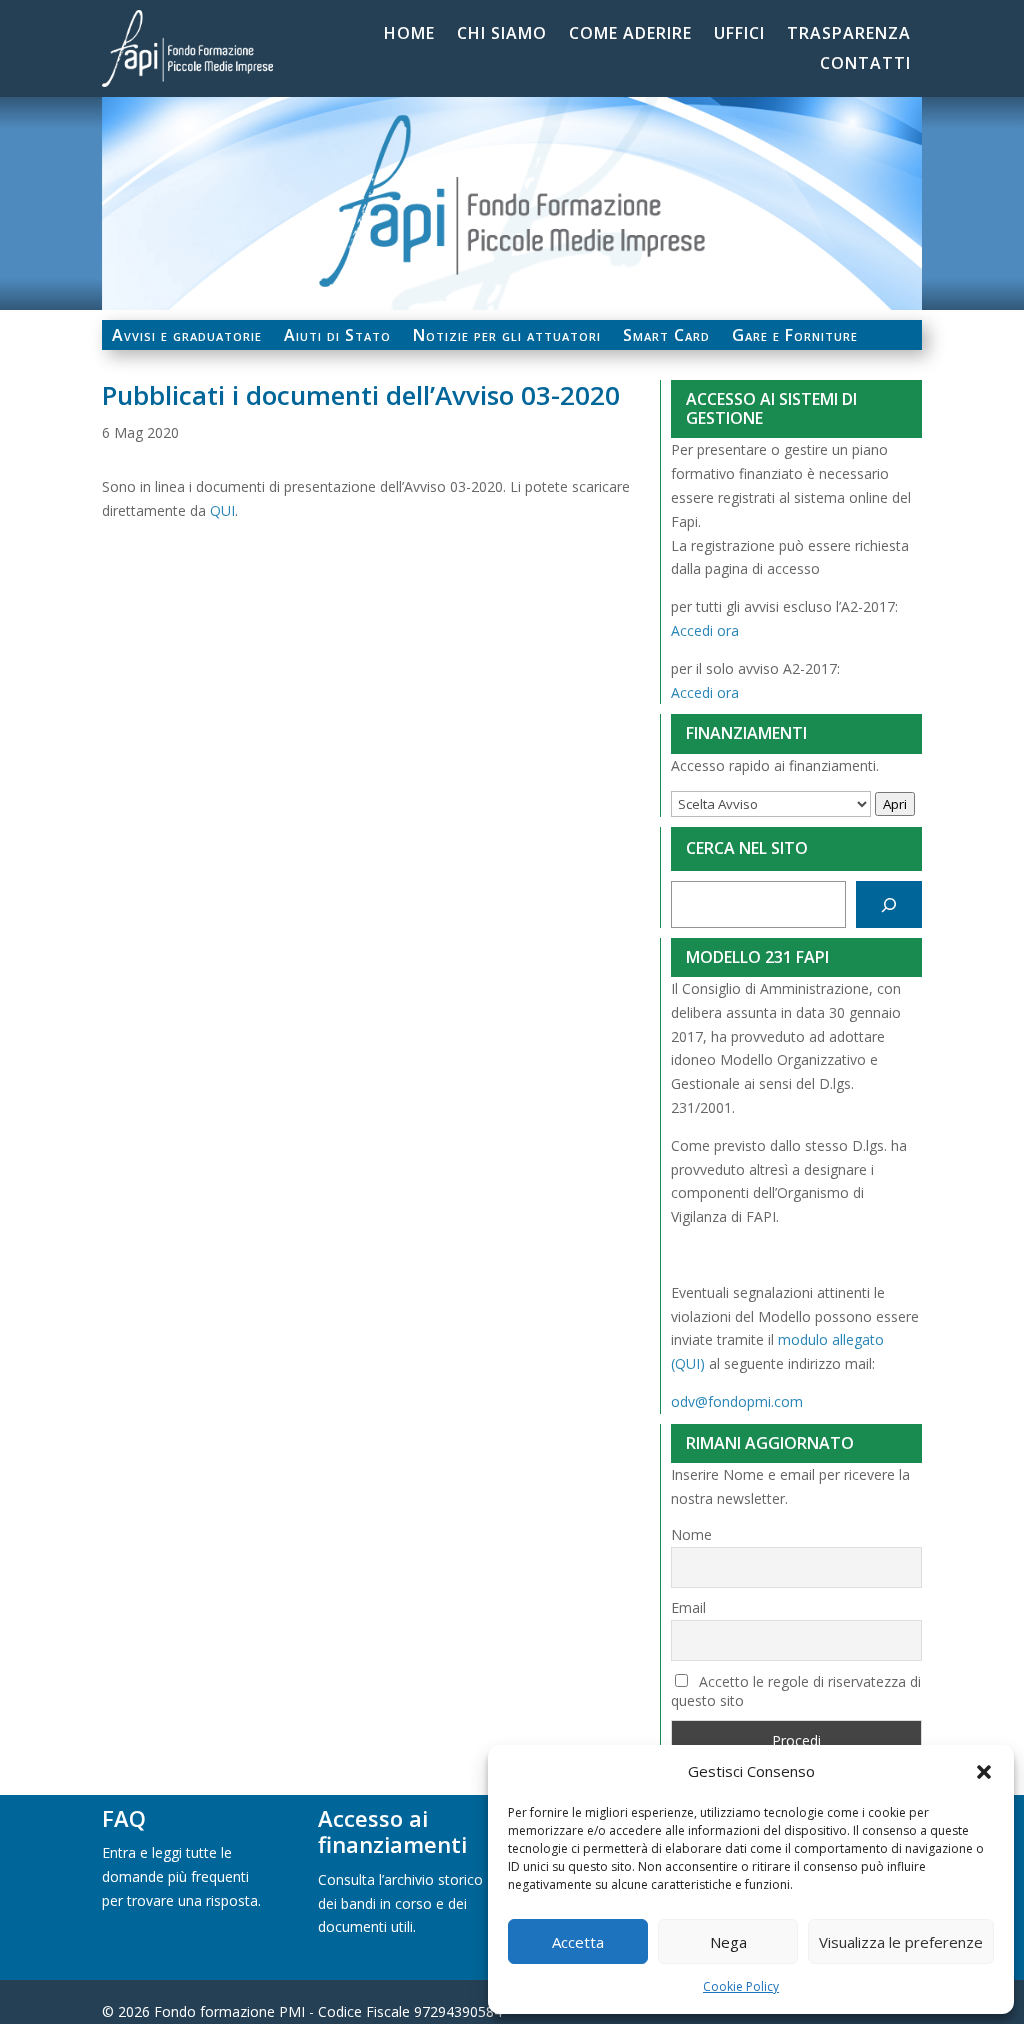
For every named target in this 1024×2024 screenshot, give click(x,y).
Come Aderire (630, 35)
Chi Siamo (502, 35)
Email (688, 1607)
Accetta (578, 1942)
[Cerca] (888, 904)
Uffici (739, 35)
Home (409, 35)
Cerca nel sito (747, 848)
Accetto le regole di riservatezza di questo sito (796, 1691)
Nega (728, 1942)
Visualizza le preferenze (901, 1942)
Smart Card (666, 337)
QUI (222, 510)
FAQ (124, 1818)
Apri (895, 804)
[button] (984, 1772)
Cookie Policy (741, 1986)
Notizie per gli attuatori (507, 337)
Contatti (865, 65)
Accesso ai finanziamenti (392, 1831)
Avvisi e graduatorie (187, 337)
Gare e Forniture (795, 337)
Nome (691, 1534)
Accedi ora (705, 630)
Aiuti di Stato (337, 337)
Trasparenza (849, 35)
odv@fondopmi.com (737, 1401)
